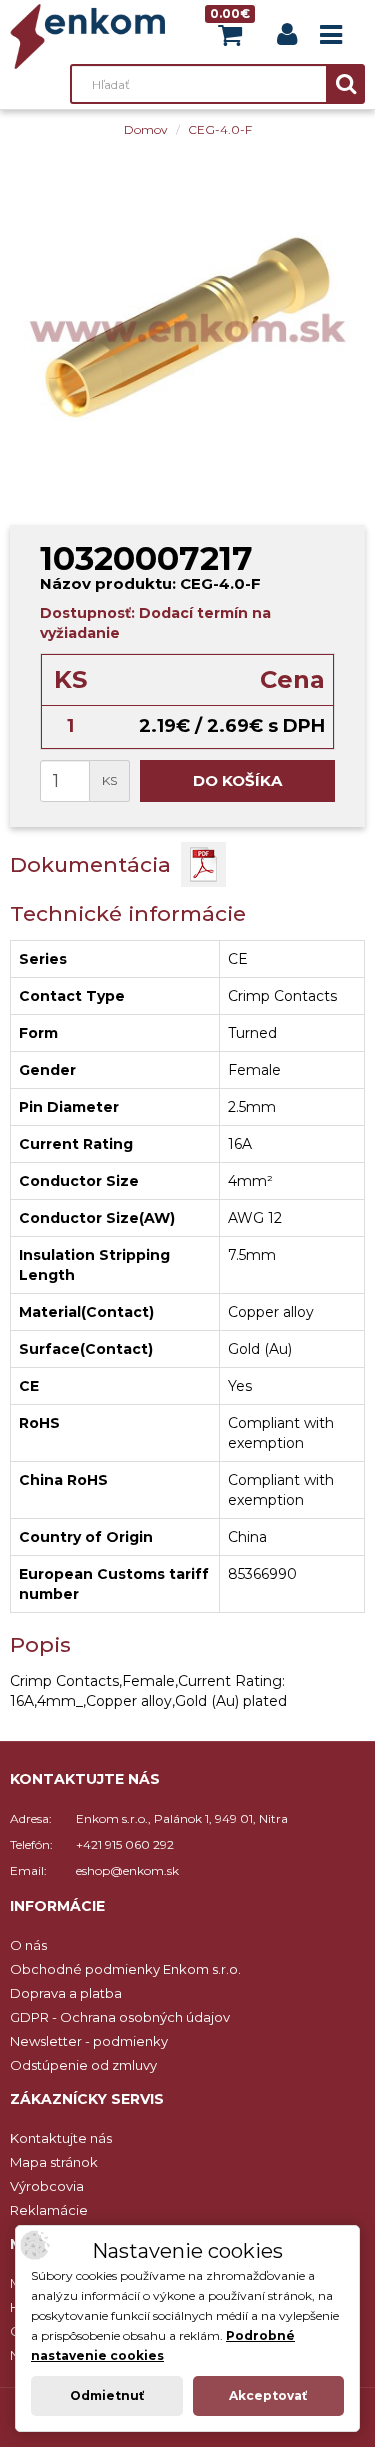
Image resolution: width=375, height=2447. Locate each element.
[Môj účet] (287, 38)
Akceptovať (268, 2395)
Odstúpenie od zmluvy (83, 2065)
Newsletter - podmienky (89, 2041)
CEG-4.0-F (220, 129)
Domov (146, 129)
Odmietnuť (107, 2395)
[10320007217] (187, 327)
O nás (28, 1945)
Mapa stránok (54, 2162)
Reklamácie (49, 2210)
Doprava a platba (66, 1993)
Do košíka (237, 780)
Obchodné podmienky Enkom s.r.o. (125, 1969)
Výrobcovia (47, 2186)
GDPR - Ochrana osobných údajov (120, 2017)
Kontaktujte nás (61, 2138)
